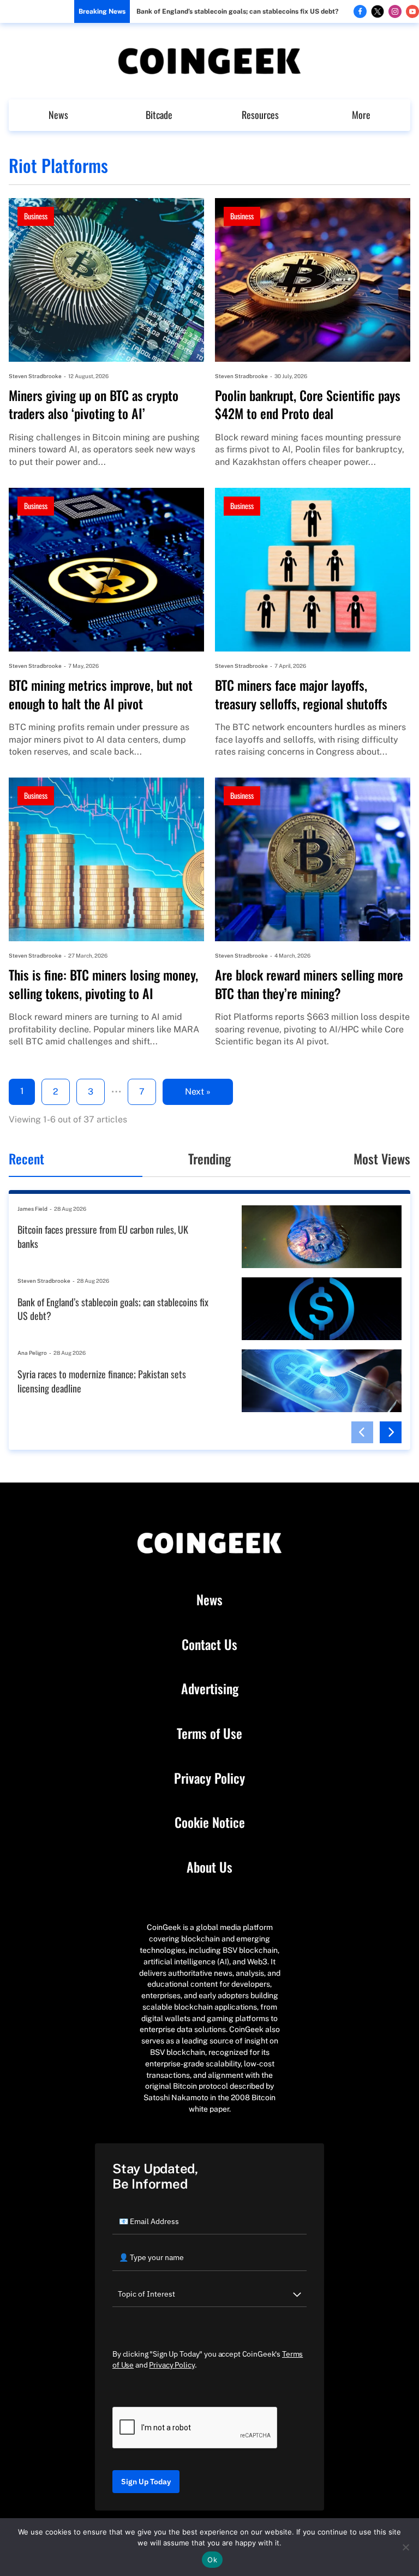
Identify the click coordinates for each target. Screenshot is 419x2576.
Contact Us (209, 1645)
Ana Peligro (32, 1353)
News (58, 115)
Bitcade (159, 115)
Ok (212, 2560)
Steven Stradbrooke (35, 376)
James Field (32, 1209)
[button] (362, 1432)
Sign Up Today (146, 2482)
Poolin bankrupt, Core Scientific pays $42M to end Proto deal (308, 405)
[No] (405, 2547)
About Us (209, 1867)
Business (36, 216)
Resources (260, 115)
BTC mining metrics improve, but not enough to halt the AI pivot (101, 694)
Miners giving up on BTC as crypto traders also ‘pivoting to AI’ (94, 405)
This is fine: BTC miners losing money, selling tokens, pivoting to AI (103, 984)
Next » (198, 1092)
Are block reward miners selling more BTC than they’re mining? (309, 984)
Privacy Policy (209, 1778)
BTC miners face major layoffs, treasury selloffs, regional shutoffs (301, 694)
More (361, 115)
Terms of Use (209, 1734)
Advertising (210, 1689)
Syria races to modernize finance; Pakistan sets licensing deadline (102, 1381)
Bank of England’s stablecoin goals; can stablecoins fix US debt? (237, 11)
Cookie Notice (210, 1822)
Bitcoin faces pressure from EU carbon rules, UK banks (103, 1237)
